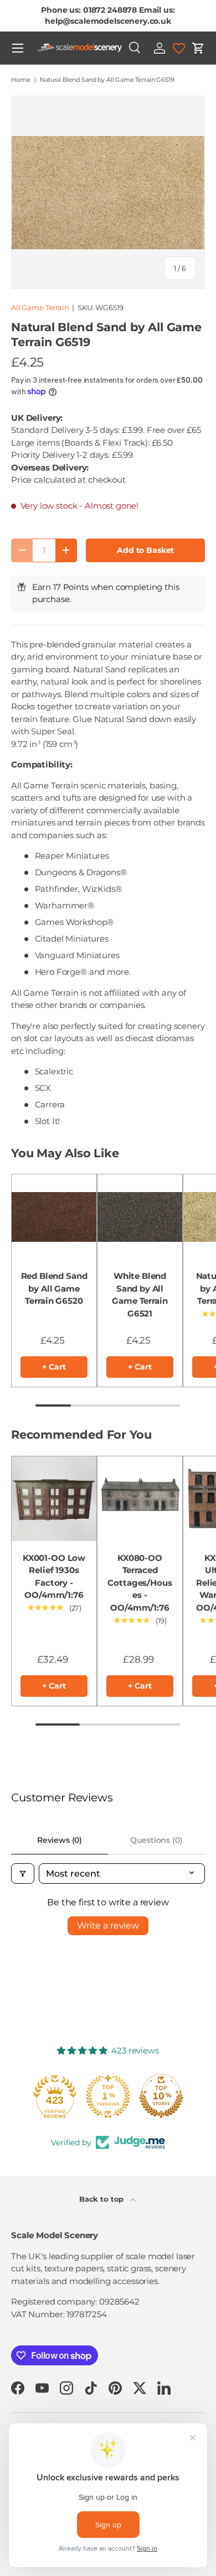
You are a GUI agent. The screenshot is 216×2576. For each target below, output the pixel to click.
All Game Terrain (40, 307)
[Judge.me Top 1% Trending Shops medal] (108, 2096)
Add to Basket (145, 550)
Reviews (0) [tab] (60, 1840)
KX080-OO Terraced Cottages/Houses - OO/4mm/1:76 (140, 1583)
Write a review (108, 1926)
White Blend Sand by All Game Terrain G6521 (140, 1295)
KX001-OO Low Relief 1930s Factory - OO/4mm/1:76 (54, 1577)
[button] (198, 48)
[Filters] (23, 1874)
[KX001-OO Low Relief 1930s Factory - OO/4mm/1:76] (54, 1499)
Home (20, 80)
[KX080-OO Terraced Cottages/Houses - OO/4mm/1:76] (140, 1499)
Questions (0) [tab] (156, 1840)
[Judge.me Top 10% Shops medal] (161, 2096)
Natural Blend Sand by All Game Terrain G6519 (107, 80)
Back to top (102, 2199)
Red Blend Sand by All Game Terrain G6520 (54, 1288)
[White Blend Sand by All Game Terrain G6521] (140, 1217)
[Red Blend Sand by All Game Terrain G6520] (54, 1217)
